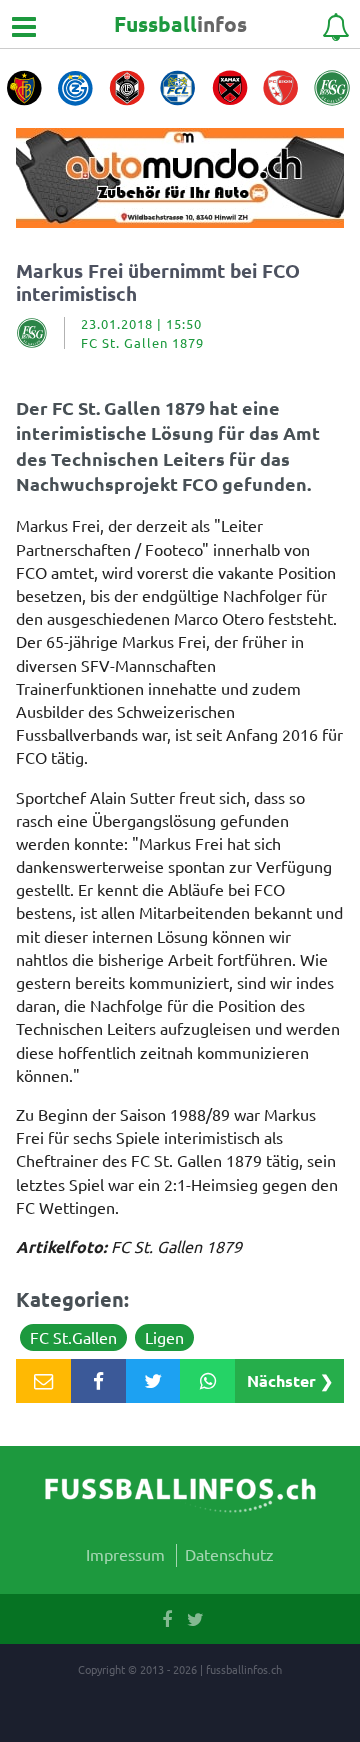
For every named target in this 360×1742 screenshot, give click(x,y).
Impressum (125, 1554)
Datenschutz (229, 1554)
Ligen (164, 1337)
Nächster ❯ (290, 1380)
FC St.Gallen (73, 1337)
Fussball (180, 23)
